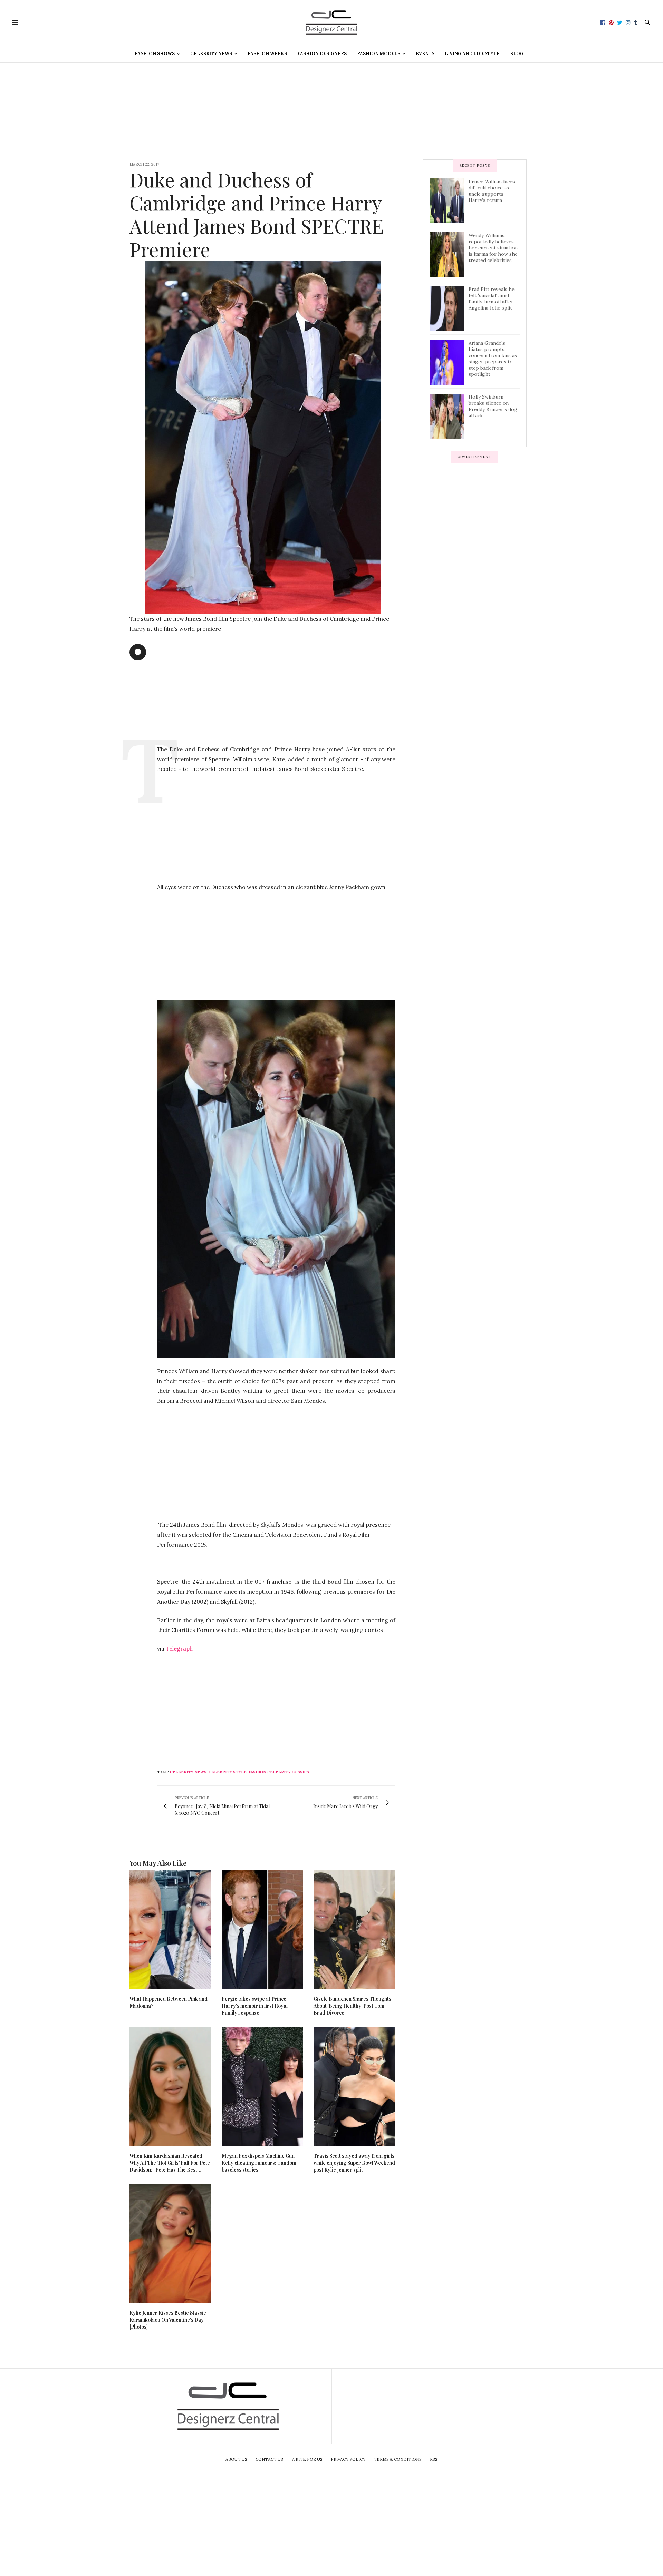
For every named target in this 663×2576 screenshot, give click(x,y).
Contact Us (269, 2459)
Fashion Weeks (267, 54)
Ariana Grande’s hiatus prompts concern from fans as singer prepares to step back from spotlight (493, 359)
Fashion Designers (322, 54)
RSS (434, 2459)
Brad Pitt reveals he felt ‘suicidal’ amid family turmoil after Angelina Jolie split (492, 298)
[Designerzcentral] (332, 22)
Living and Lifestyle (472, 54)
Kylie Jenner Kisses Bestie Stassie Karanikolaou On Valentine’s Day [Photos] (168, 2320)
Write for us (307, 2459)
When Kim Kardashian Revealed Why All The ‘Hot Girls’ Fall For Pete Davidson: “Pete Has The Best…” (170, 2163)
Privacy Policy (348, 2459)
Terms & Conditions (398, 2459)
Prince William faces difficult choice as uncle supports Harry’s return (492, 191)
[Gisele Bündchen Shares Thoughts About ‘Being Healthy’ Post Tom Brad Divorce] (354, 1929)
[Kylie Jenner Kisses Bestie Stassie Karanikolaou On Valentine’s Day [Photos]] (170, 2244)
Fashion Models (379, 54)
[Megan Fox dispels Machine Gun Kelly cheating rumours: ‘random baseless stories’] (263, 2087)
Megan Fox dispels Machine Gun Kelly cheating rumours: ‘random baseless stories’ (259, 2163)
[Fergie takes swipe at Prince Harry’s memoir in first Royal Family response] (263, 1929)
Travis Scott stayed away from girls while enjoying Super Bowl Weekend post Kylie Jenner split (354, 2163)
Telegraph (179, 1648)
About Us (236, 2459)
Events (425, 54)
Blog (517, 54)
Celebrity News (211, 54)
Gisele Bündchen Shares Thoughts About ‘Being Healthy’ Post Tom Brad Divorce (352, 2006)
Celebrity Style (228, 1772)
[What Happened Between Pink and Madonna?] (170, 1929)
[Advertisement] (331, 111)
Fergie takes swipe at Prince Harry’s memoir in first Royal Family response (255, 2006)
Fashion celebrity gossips (279, 1772)
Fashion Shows (155, 54)
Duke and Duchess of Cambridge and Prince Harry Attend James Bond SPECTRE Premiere (257, 214)
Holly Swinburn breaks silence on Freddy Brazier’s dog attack (493, 406)
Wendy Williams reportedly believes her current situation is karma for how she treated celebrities (493, 248)
